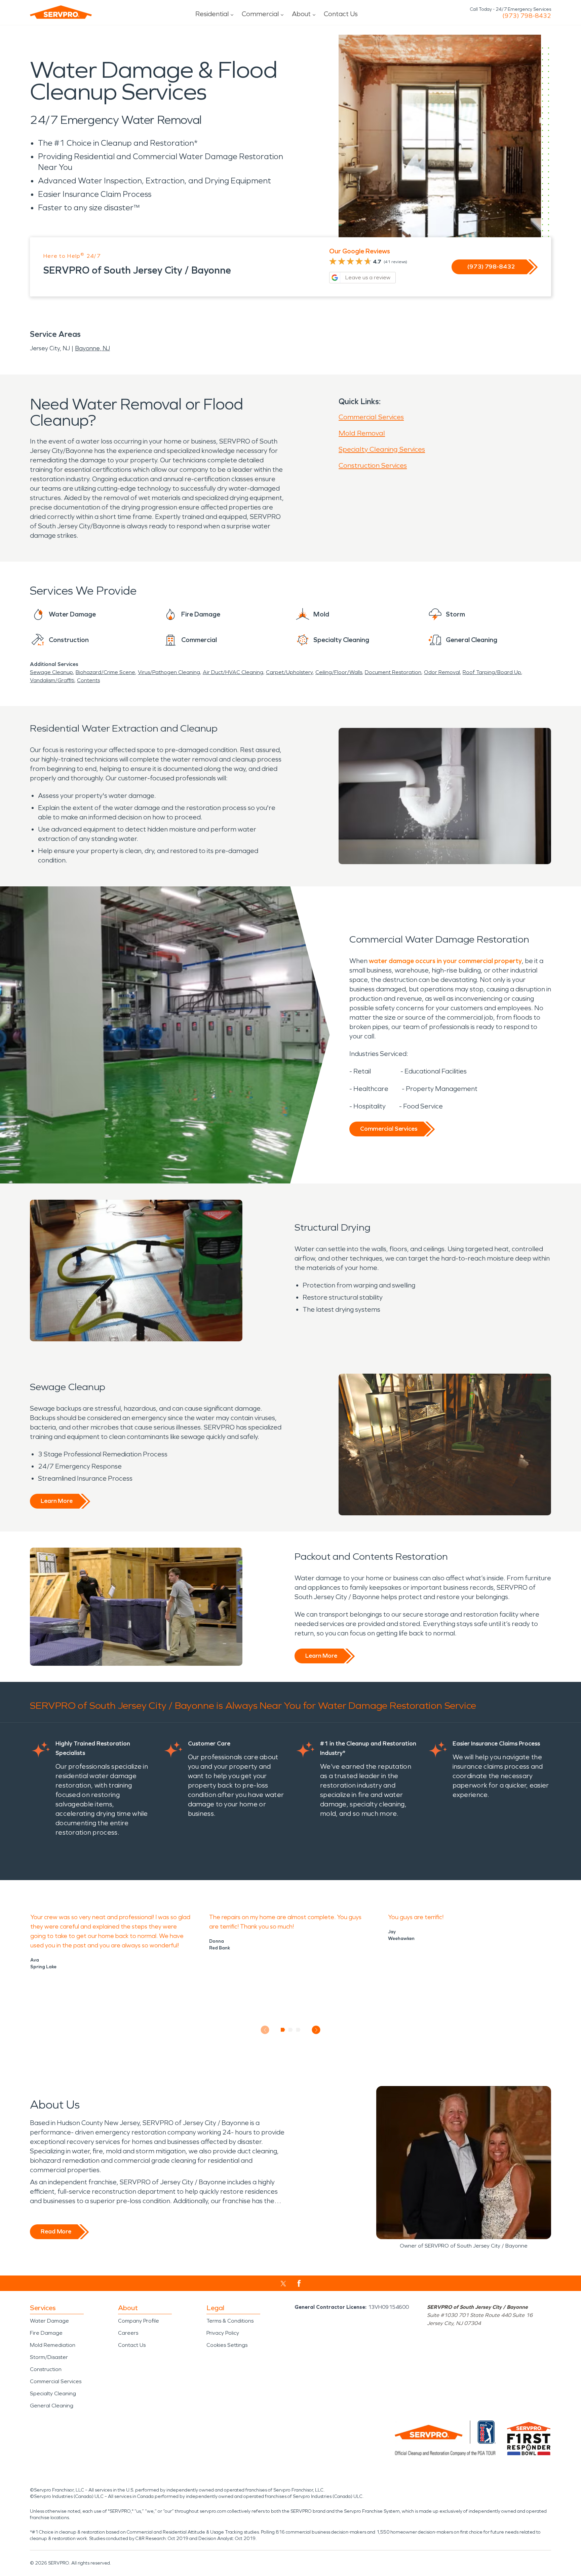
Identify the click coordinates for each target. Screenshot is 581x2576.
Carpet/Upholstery (289, 672)
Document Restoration (393, 672)
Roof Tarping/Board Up (492, 672)
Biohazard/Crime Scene (105, 672)
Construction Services (373, 465)
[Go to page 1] (283, 2030)
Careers (128, 2333)
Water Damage (49, 2321)
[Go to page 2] (291, 2030)
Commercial (260, 14)
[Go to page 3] (298, 2030)
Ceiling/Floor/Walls (339, 672)
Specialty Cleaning (53, 2393)
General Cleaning (52, 2406)
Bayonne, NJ (92, 348)
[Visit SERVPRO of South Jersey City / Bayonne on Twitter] (283, 2284)
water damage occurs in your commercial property (445, 961)
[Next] (316, 2030)
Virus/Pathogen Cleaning (169, 672)
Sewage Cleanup (51, 672)
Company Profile (139, 2321)
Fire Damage (46, 2333)
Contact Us (341, 14)
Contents (88, 680)
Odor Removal (442, 672)
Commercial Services (371, 417)
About (301, 14)
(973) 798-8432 (527, 16)
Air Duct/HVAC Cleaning (233, 672)
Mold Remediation (53, 2345)
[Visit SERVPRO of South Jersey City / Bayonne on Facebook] (299, 2283)
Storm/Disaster (49, 2357)
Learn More (57, 1501)
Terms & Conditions (230, 2321)
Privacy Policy (223, 2333)
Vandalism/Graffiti (52, 680)
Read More (56, 2231)
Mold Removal (362, 433)
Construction (46, 2369)
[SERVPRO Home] (61, 12)
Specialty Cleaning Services (382, 449)
